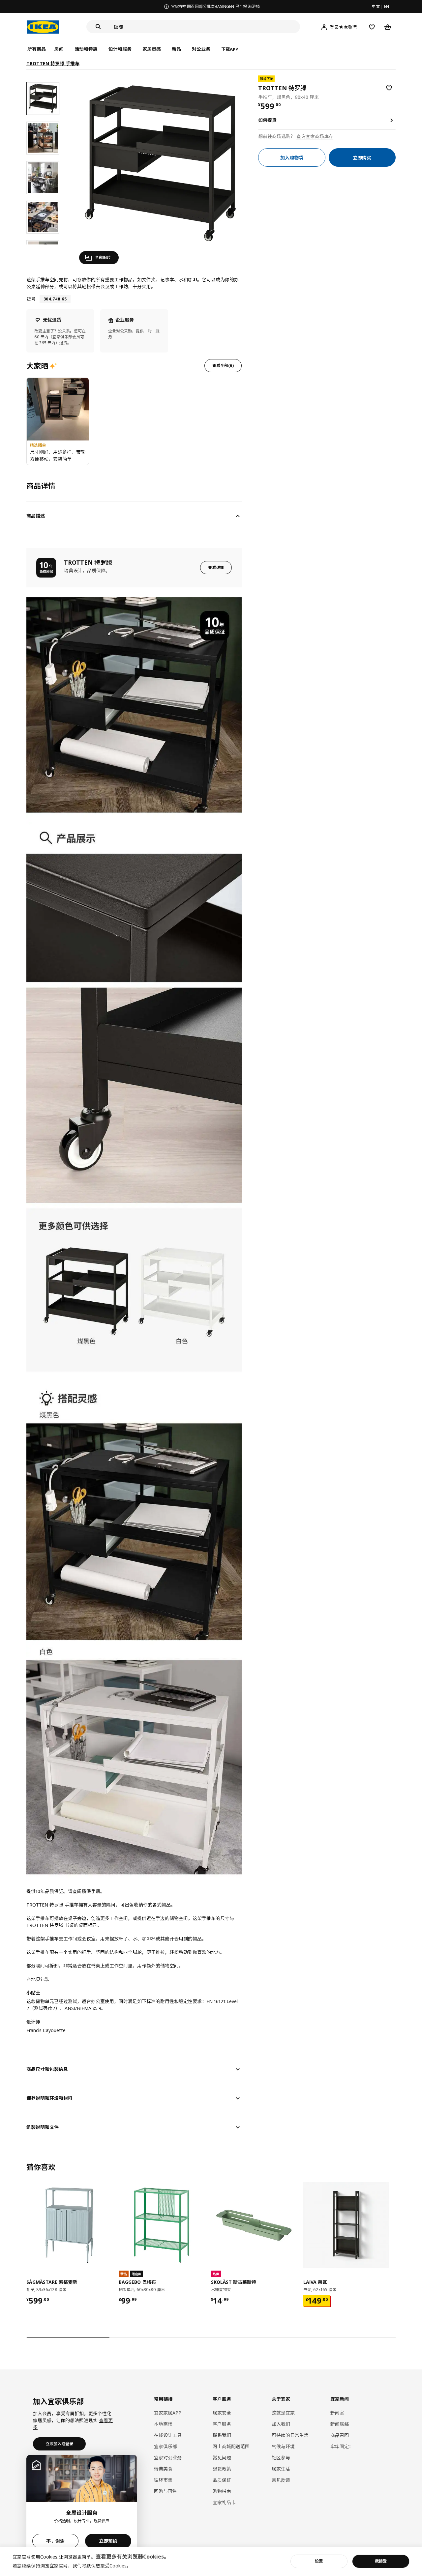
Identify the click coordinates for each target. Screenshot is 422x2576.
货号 (31, 299)
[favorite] (389, 88)
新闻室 (337, 2413)
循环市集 (163, 2480)
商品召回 (340, 2435)
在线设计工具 (168, 2435)
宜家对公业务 (168, 2458)
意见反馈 (281, 2480)
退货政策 (222, 2469)
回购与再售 (166, 2491)
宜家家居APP (168, 2413)
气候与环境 (283, 2446)
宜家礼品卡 (224, 2502)
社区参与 (281, 2458)
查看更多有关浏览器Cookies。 (132, 2557)
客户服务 (222, 2424)
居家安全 (222, 2413)
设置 (319, 2561)
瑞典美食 (163, 2469)
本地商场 (163, 2424)
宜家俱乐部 (166, 2446)
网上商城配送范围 (231, 2446)
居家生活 (281, 2469)
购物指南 (222, 2491)
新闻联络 (340, 2424)
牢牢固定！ (342, 2446)
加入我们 (281, 2424)
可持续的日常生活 (290, 2435)
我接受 (381, 2561)
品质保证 (222, 2480)
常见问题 (222, 2458)
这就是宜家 (283, 2413)
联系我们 (222, 2435)
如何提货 (267, 120)
